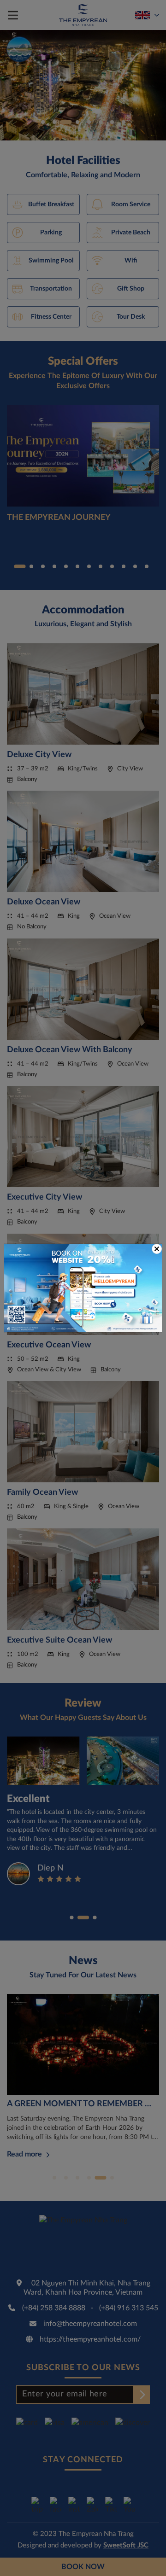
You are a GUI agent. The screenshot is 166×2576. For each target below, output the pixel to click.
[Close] (157, 1249)
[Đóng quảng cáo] (157, 1249)
